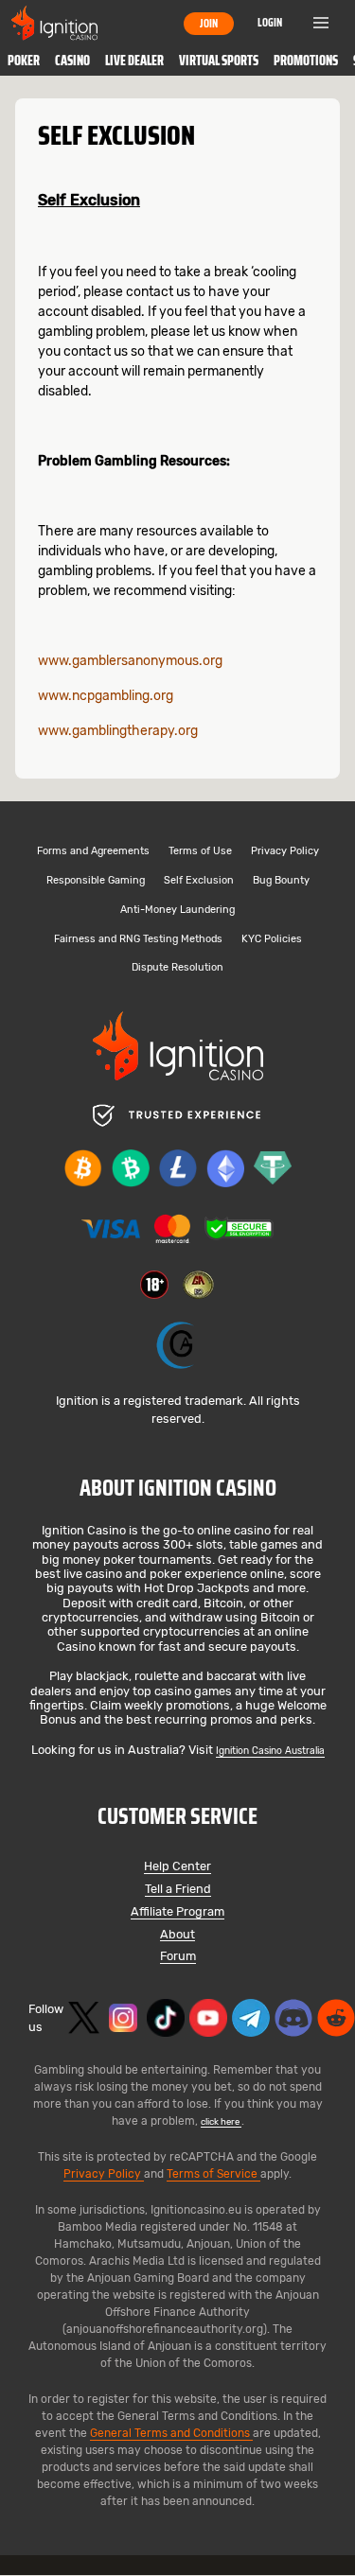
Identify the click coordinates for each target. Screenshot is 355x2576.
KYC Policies (272, 940)
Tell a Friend (178, 1890)
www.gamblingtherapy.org (118, 731)
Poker (24, 61)
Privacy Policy (285, 852)
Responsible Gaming (96, 881)
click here (221, 2121)
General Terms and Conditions (171, 2433)
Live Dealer (134, 61)
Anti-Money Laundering (177, 911)
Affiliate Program (177, 1912)
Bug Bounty (281, 881)
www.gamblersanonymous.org (130, 661)
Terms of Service (213, 2174)
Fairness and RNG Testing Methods (138, 940)
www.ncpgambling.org (106, 696)
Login (270, 22)
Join (209, 23)
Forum (178, 1957)
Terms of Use (200, 852)
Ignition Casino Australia (270, 1751)
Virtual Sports (219, 61)
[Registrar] (178, 1346)
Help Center (177, 1867)
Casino (72, 61)
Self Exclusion (199, 881)
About (177, 1935)
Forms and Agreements (93, 852)
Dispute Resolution (177, 968)
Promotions (306, 61)
